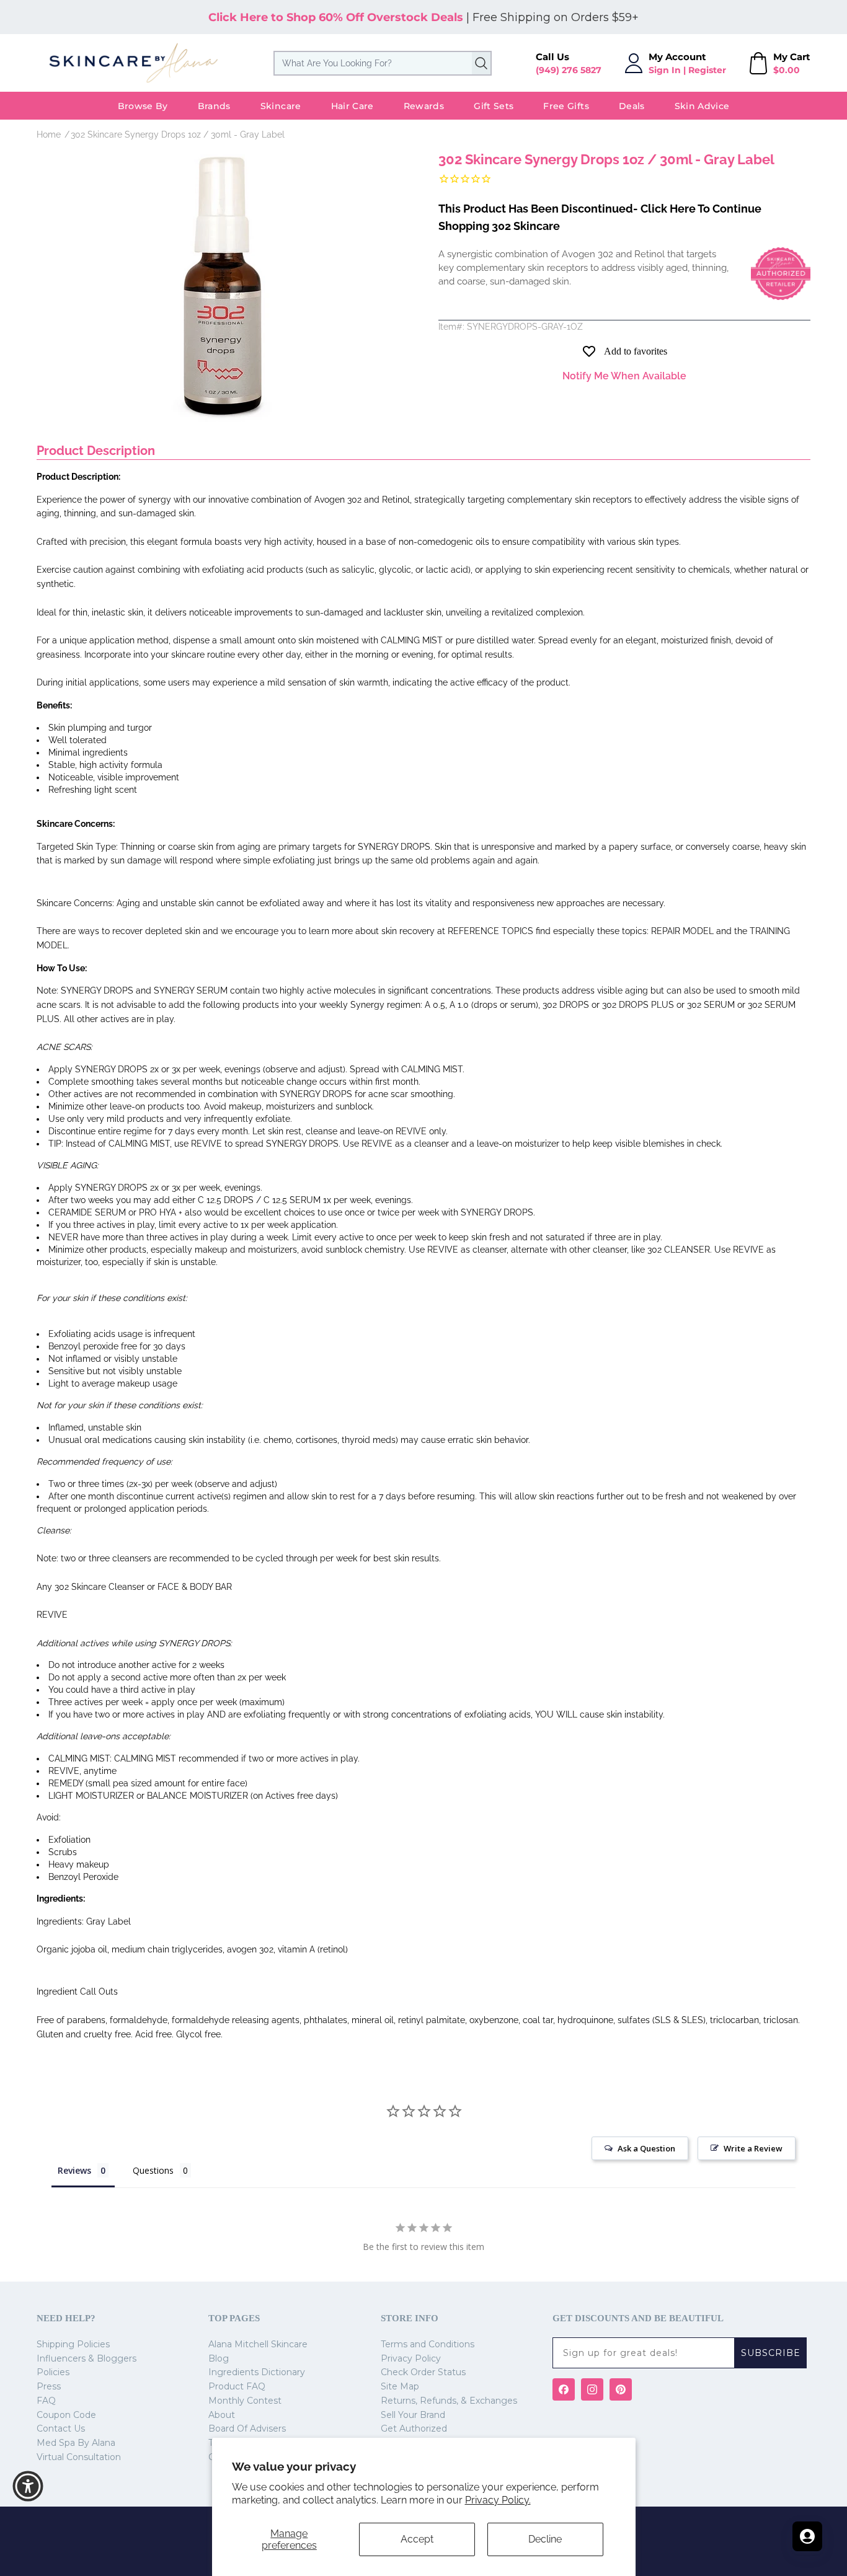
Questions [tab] (153, 2170)
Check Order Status (423, 2372)
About (222, 2415)
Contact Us (61, 2428)
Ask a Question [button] (646, 2148)
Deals (632, 106)
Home (49, 135)
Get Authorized (414, 2428)
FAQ (46, 2401)
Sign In (665, 70)
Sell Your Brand (413, 2415)
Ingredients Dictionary (257, 2372)
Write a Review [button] (753, 2148)
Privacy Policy (411, 2358)
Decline (545, 2539)
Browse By (143, 106)
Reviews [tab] (74, 2170)
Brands (214, 106)
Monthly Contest (245, 2401)
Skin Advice (702, 106)
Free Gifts (566, 106)
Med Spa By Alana (76, 2443)
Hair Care (353, 106)
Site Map (400, 2386)
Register (707, 70)
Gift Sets (494, 106)
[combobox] (383, 63)
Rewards (424, 106)
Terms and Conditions (428, 2344)
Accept (417, 2539)
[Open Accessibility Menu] (28, 2486)
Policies (53, 2372)
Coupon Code (66, 2415)
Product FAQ (237, 2386)
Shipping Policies (73, 2344)
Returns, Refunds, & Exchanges (449, 2401)
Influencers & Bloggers (86, 2358)
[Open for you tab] (807, 2536)
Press (49, 2386)
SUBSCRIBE (771, 2353)
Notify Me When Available (624, 376)
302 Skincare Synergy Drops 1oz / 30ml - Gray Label (178, 135)
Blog (219, 2358)
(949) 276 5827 (569, 70)
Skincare (281, 106)
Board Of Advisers (247, 2428)
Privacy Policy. (498, 2500)
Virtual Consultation (79, 2457)
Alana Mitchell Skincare (258, 2344)
